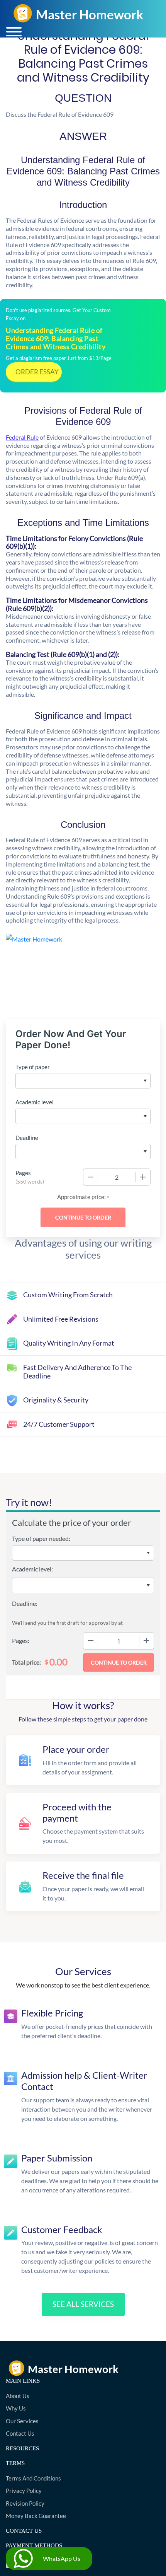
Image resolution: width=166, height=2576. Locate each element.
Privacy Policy (24, 2491)
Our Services (22, 2421)
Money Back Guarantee (36, 2516)
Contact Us (20, 2433)
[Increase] (143, 1177)
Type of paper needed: (41, 1538)
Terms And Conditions (33, 2478)
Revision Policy (25, 2503)
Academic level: (32, 1569)
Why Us (16, 2408)
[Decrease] (91, 1177)
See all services (83, 2304)
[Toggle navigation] (14, 32)
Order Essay (37, 372)
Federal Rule (22, 437)
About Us (18, 2396)
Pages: (21, 1640)
